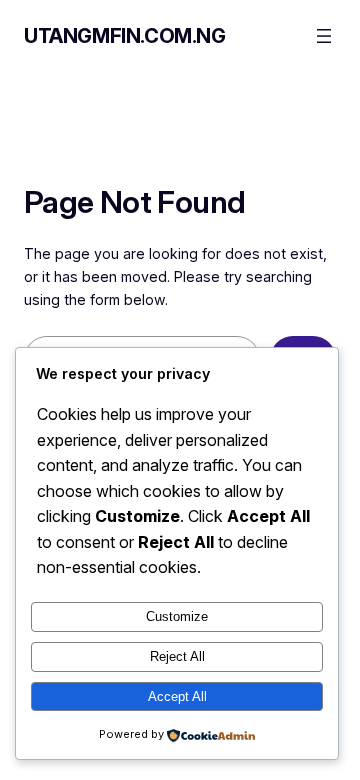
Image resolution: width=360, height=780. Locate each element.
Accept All (177, 696)
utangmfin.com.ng (125, 36)
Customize (177, 616)
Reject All (177, 656)
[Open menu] (324, 36)
